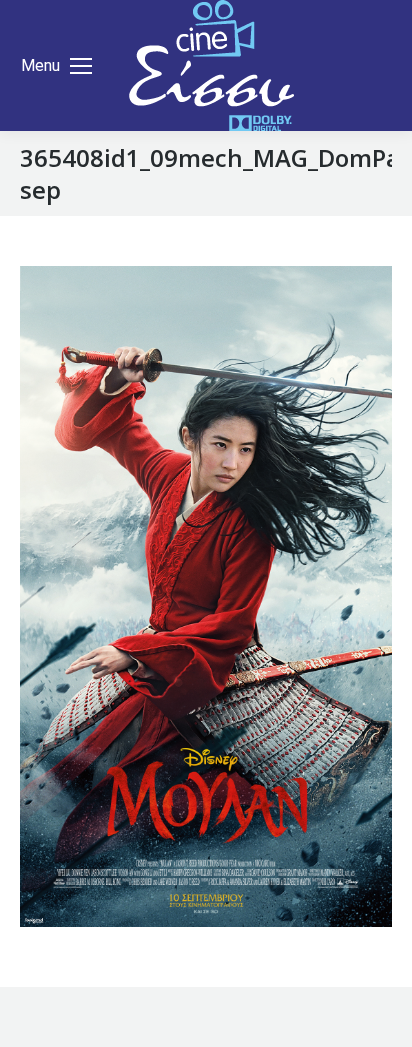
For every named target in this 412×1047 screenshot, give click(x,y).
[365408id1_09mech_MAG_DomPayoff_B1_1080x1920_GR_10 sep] (206, 596)
